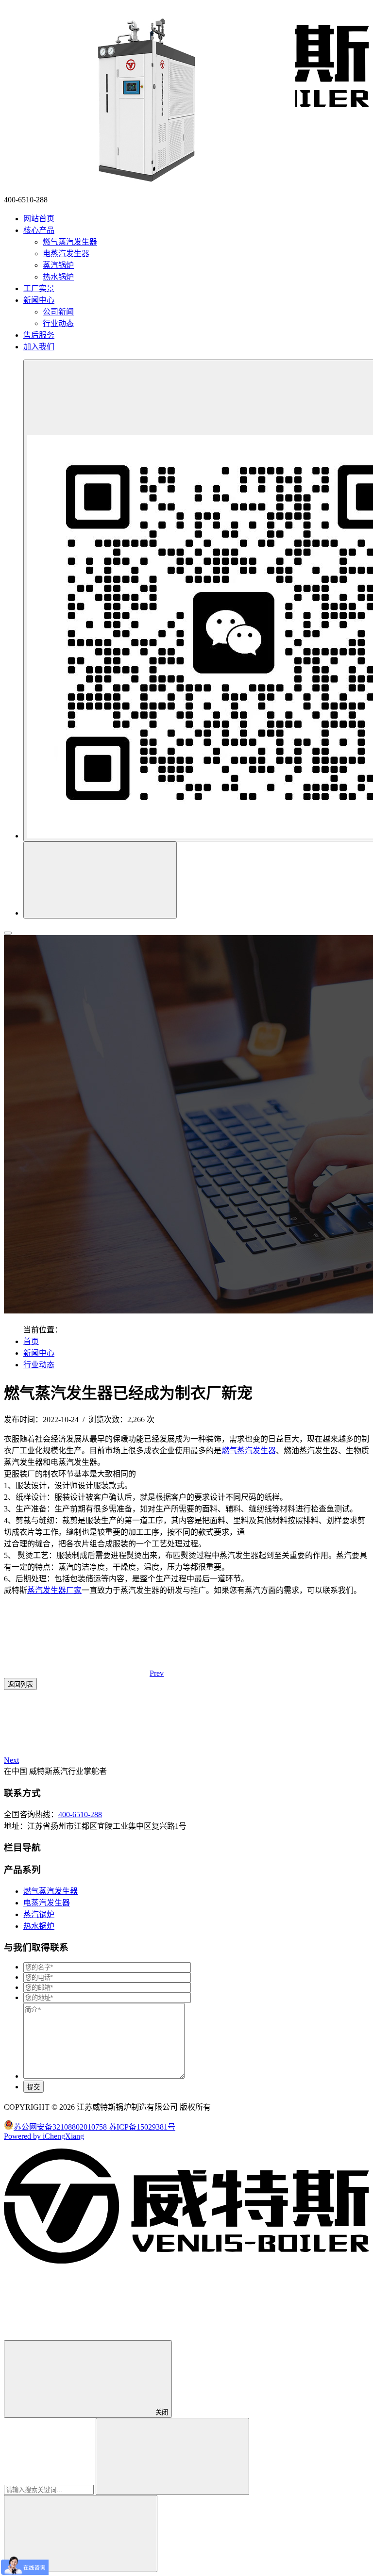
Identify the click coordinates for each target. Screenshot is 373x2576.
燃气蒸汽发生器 (70, 242)
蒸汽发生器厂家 (54, 1590)
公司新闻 (58, 312)
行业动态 (58, 323)
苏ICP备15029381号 (142, 2127)
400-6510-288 (80, 1814)
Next (11, 1760)
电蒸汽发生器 (66, 254)
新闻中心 (39, 1353)
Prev (157, 1673)
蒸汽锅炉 (58, 265)
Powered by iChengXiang (44, 2136)
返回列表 (20, 1684)
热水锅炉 (58, 277)
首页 (31, 1341)
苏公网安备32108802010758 (61, 2127)
